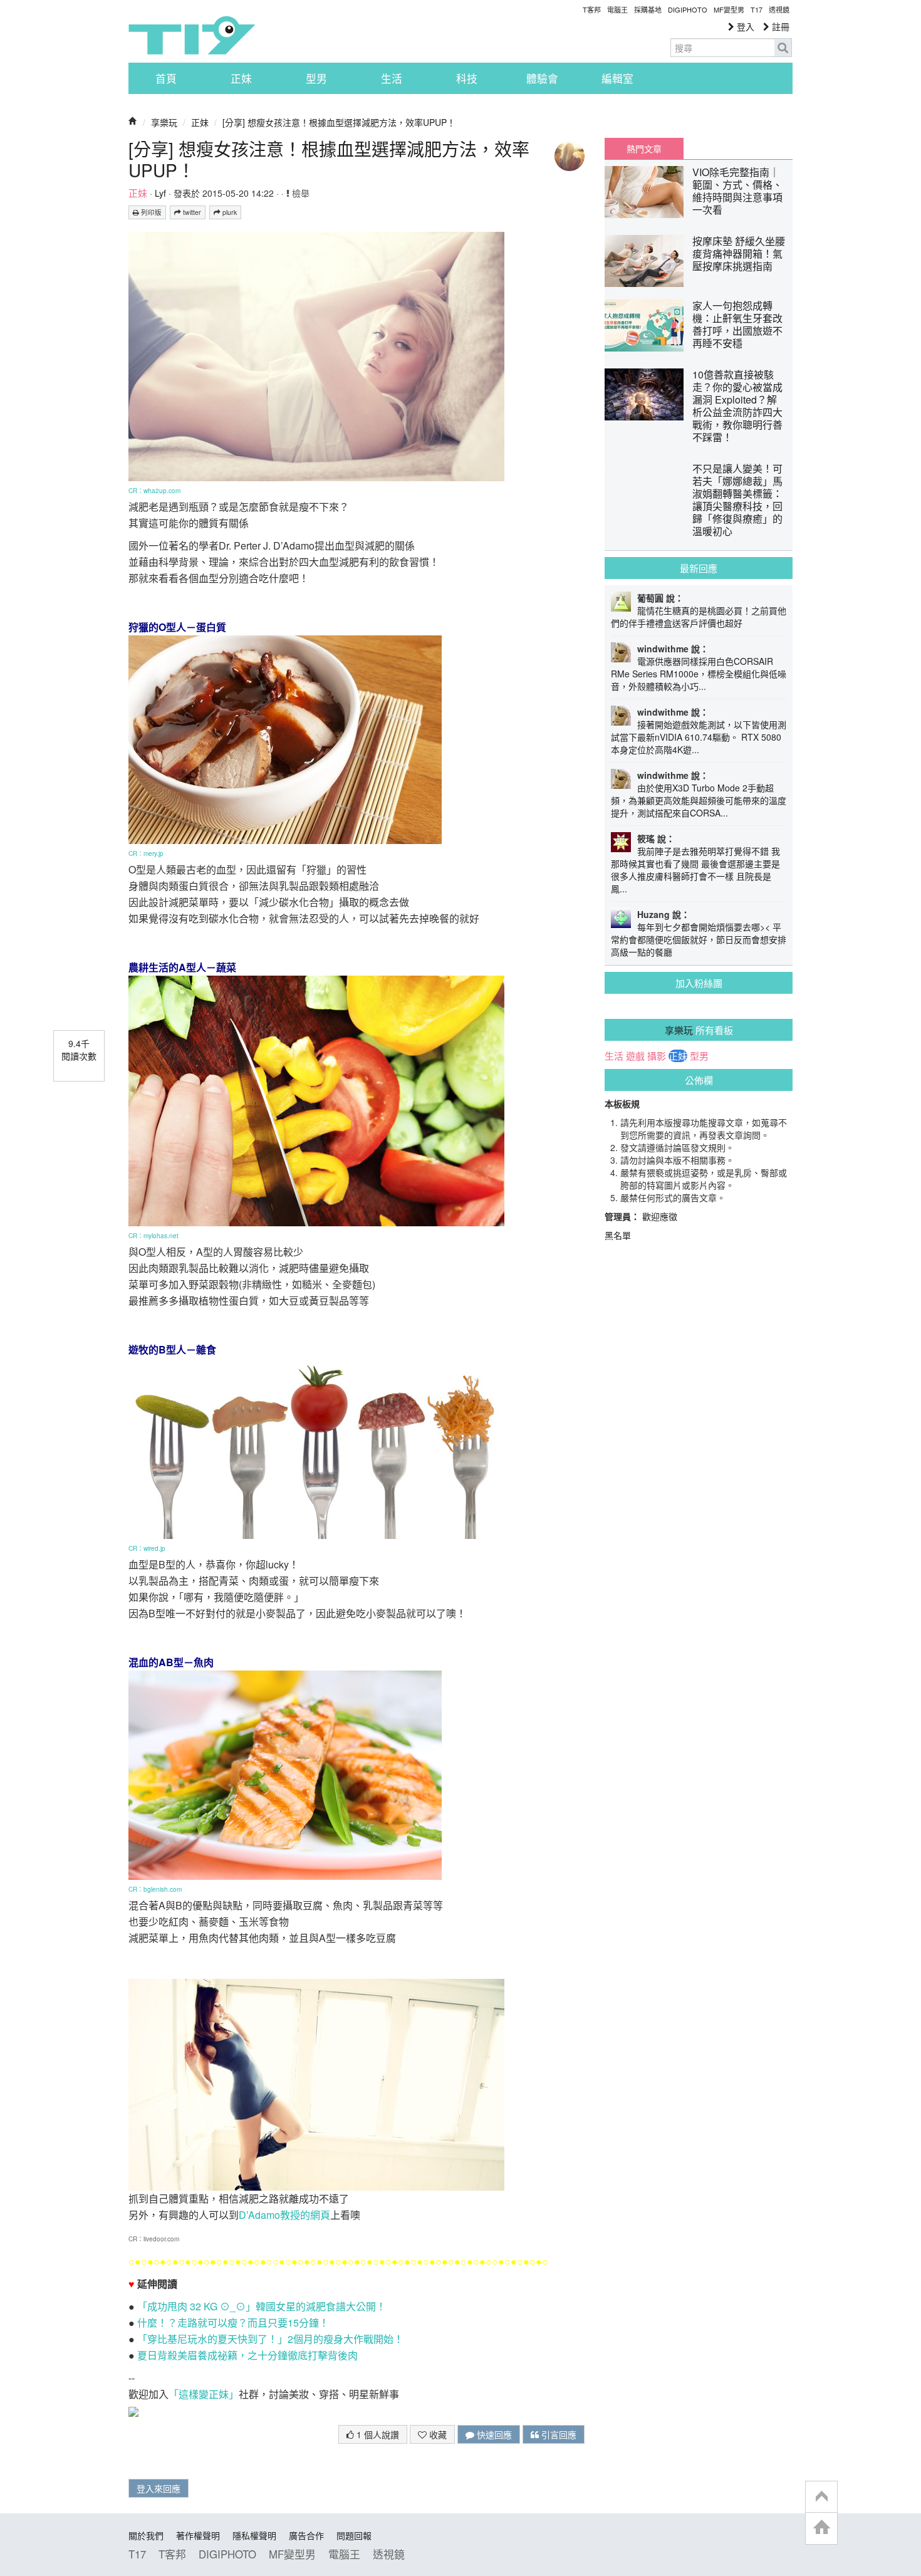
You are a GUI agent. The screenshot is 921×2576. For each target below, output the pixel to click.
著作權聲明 (198, 2535)
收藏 (437, 2434)
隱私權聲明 (254, 2535)
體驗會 (542, 78)
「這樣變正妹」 (204, 2394)
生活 (392, 78)
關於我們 (146, 2535)
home (821, 2528)
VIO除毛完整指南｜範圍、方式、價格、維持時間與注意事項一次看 (737, 191)
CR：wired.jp (147, 1548)
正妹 (241, 78)
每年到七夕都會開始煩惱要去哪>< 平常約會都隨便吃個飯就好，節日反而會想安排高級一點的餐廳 (699, 939)
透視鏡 (779, 9)
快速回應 (493, 2434)
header (821, 2497)
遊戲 (635, 1056)
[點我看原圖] (316, 355)
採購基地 (648, 9)
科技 (467, 78)
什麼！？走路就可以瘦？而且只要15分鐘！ (233, 2323)
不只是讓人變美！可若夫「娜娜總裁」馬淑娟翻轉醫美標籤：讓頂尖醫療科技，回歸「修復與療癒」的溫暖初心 (737, 500)
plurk (229, 212)
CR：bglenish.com (155, 1889)
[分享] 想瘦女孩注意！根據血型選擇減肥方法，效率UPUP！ (339, 122)
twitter (191, 212)
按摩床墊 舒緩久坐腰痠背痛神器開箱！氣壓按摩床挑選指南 (739, 253)
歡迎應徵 (660, 1216)
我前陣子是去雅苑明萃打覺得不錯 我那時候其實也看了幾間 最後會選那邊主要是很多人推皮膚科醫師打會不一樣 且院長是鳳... (695, 870)
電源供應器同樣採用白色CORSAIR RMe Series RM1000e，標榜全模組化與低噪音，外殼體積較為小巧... (699, 674)
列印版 (150, 212)
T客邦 (592, 9)
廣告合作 (306, 2535)
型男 (316, 78)
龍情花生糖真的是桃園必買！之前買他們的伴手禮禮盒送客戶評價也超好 (699, 617)
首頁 (166, 78)
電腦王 (617, 9)
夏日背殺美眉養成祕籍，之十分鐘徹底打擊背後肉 (247, 2355)
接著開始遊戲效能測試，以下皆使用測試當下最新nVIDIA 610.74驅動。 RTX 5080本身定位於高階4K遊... (699, 737)
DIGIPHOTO (688, 9)
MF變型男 (729, 9)
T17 (192, 35)
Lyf (160, 193)
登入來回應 (159, 2488)
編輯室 (617, 78)
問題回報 (354, 2535)
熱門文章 (644, 149)
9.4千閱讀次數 (79, 1050)
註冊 (779, 26)
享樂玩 (164, 122)
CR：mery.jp (146, 853)
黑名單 (618, 1235)
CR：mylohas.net (153, 1236)
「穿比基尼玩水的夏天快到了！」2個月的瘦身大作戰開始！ (270, 2339)
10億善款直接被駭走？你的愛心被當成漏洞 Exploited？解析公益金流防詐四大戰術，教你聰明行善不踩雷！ (737, 406)
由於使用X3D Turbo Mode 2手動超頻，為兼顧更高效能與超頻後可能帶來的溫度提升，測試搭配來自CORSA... (699, 800)
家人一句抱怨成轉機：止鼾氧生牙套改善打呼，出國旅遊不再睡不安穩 (737, 324)
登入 (744, 26)
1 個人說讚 (377, 2434)
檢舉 (299, 193)
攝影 (657, 1056)
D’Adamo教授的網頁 (284, 2215)
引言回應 (558, 2434)
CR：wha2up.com (154, 491)
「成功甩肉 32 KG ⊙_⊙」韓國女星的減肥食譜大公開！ (262, 2306)
